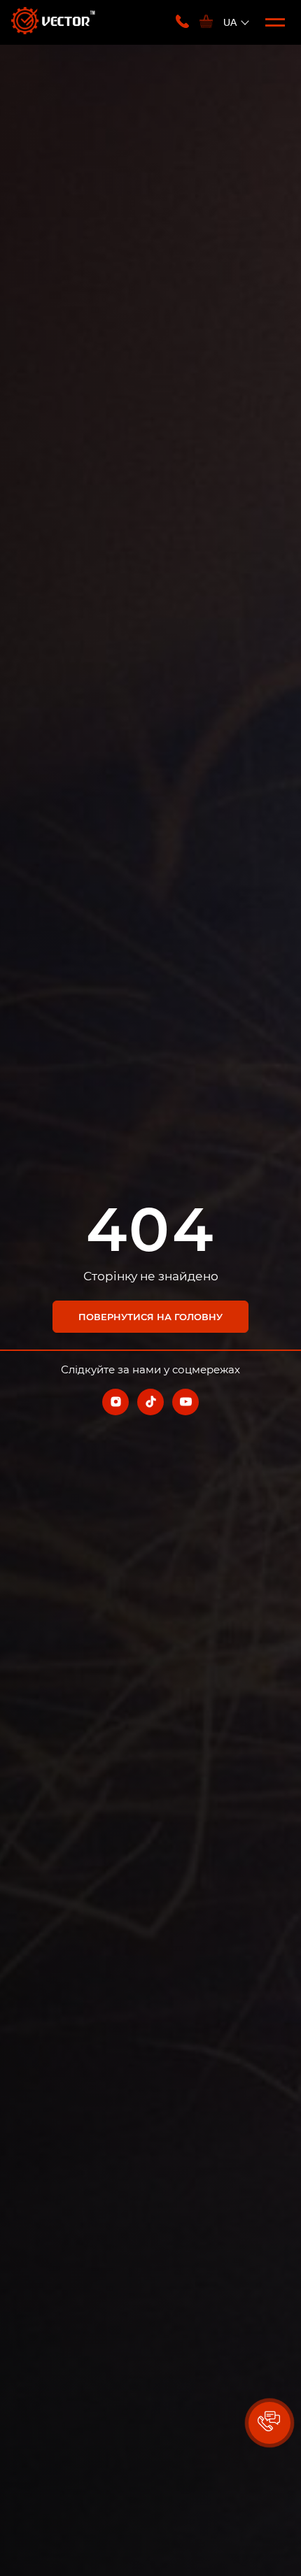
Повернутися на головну (150, 1317)
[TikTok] (150, 1402)
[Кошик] (206, 22)
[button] (269, 2423)
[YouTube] (185, 1402)
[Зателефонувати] (182, 22)
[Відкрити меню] (275, 22)
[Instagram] (115, 1402)
